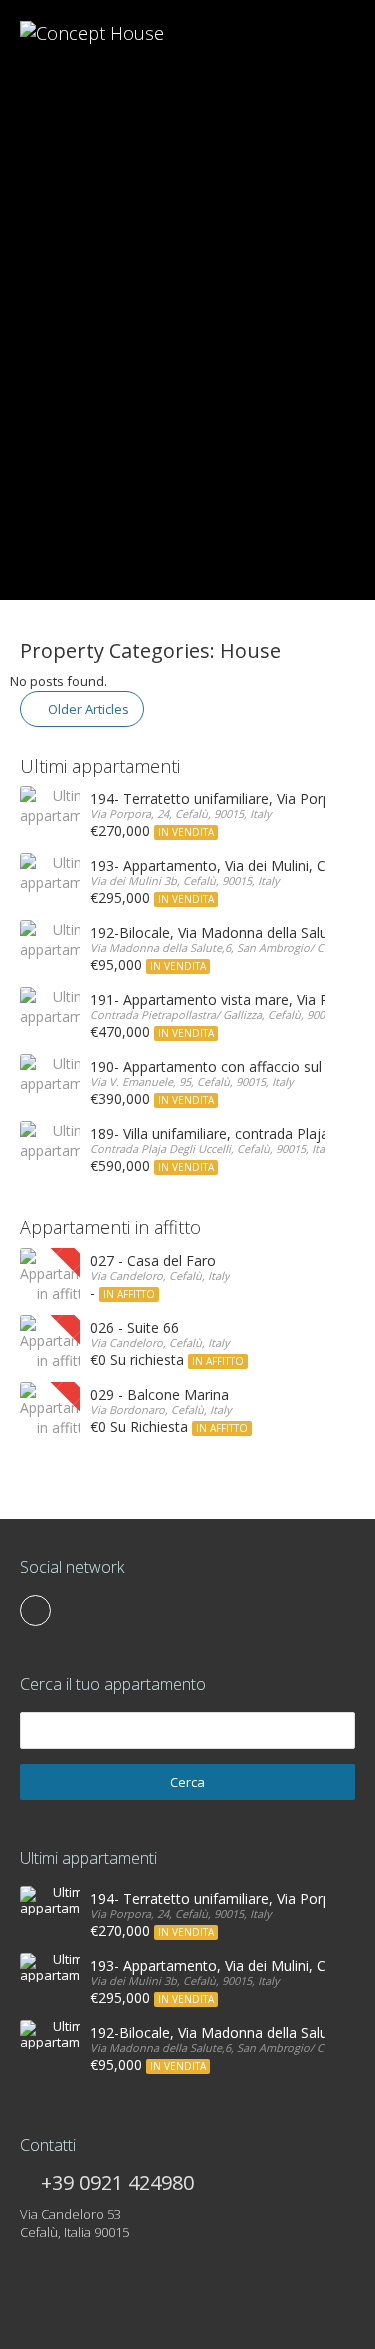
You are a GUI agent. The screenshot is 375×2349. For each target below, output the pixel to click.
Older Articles (87, 709)
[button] (28, 300)
